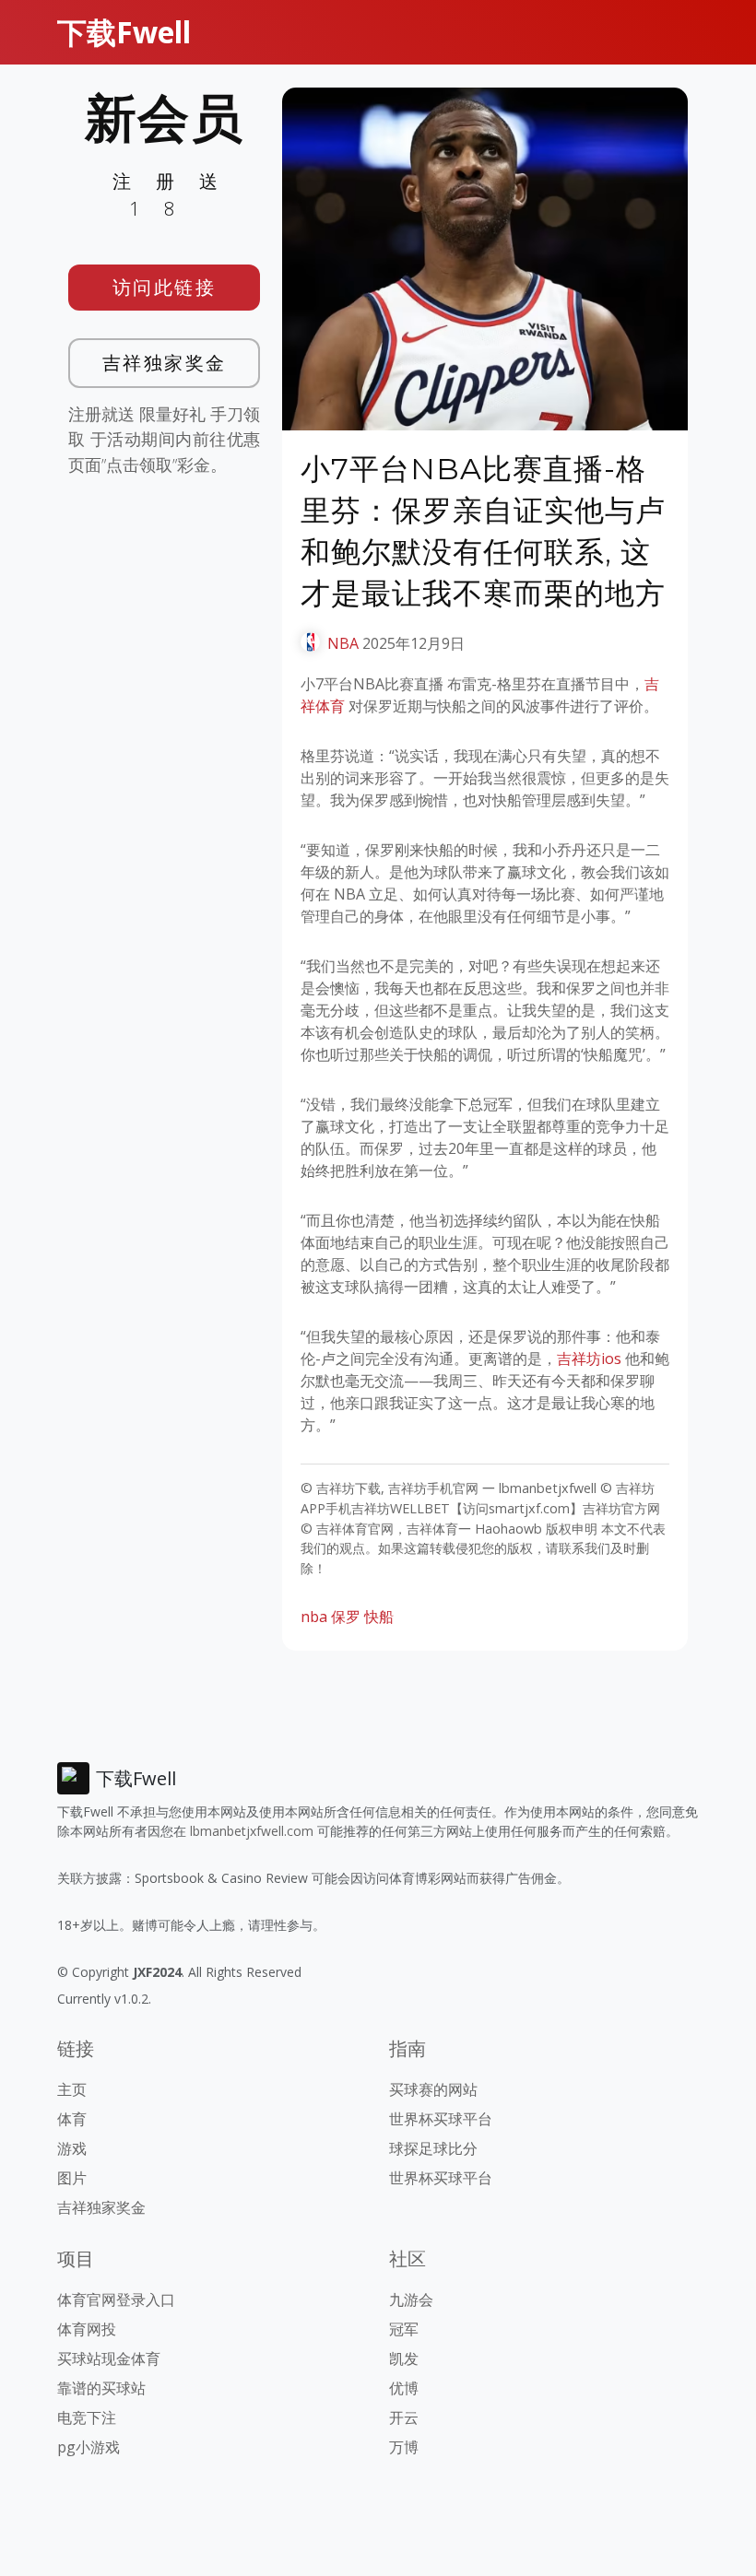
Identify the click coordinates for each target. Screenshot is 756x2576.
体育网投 (87, 2329)
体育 (72, 2119)
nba (314, 1617)
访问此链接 (165, 287)
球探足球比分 (433, 2148)
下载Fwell (124, 32)
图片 (72, 2178)
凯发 (404, 2358)
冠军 (404, 2329)
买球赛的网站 (433, 2089)
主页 (72, 2089)
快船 (379, 1617)
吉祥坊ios (589, 1359)
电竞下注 (87, 2417)
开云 (404, 2417)
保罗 (346, 1617)
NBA (343, 643)
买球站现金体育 (109, 2358)
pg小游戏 (89, 2447)
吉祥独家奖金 (165, 363)
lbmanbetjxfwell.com (252, 1831)
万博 (404, 2447)
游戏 (72, 2148)
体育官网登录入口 (116, 2300)
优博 (404, 2388)
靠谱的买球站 (101, 2388)
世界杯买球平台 (441, 2119)
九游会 (411, 2300)
